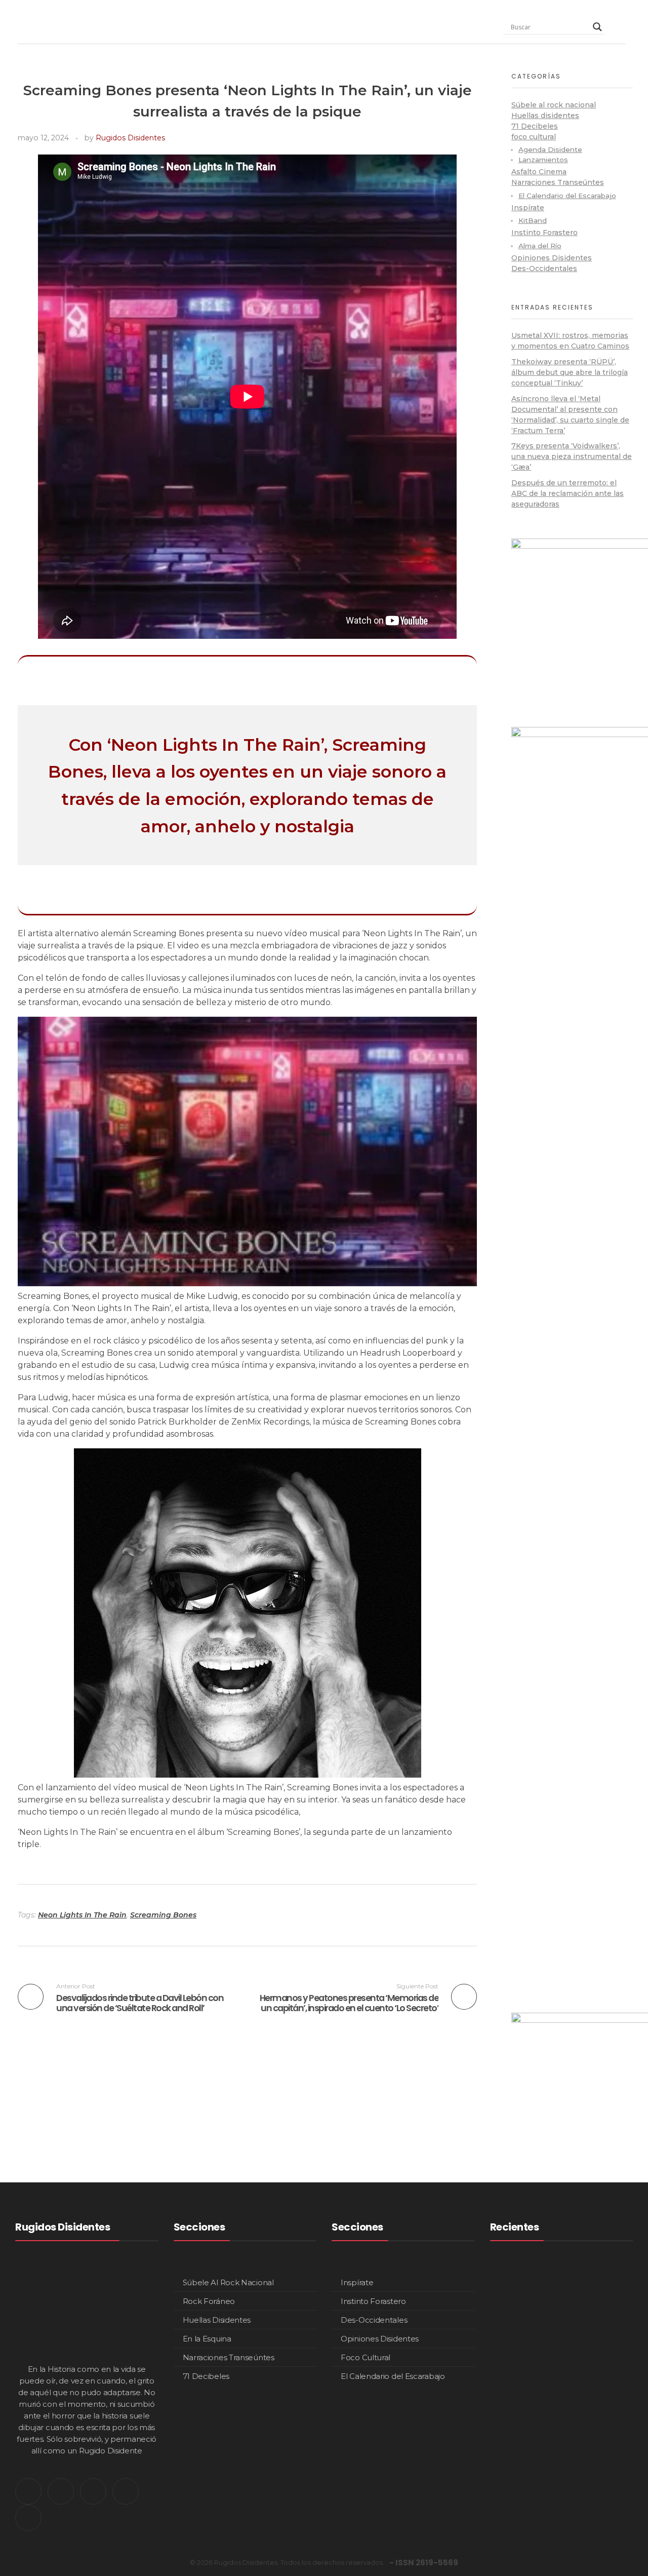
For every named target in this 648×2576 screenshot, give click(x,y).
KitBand (533, 220)
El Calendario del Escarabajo (567, 196)
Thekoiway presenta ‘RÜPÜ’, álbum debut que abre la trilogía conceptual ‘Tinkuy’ (570, 372)
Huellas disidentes (545, 116)
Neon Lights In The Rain (82, 1915)
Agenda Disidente (550, 149)
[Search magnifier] (597, 27)
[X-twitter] (28, 2491)
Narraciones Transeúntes (558, 182)
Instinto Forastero (544, 233)
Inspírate (528, 208)
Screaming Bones (163, 1915)
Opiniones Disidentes (552, 258)
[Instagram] (61, 2491)
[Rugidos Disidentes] (50, 24)
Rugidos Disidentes (130, 138)
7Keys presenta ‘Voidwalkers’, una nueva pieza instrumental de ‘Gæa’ (572, 456)
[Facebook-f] (126, 2491)
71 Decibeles (535, 126)
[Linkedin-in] (93, 2491)
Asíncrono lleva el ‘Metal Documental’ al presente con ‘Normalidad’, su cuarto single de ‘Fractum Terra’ (591, 2488)
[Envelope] (28, 2518)
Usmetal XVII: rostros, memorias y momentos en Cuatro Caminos (590, 2290)
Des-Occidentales (544, 268)
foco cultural (534, 137)
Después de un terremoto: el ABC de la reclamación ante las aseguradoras (568, 493)
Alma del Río (540, 246)
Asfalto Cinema (539, 172)
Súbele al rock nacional (554, 105)
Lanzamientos (543, 160)
